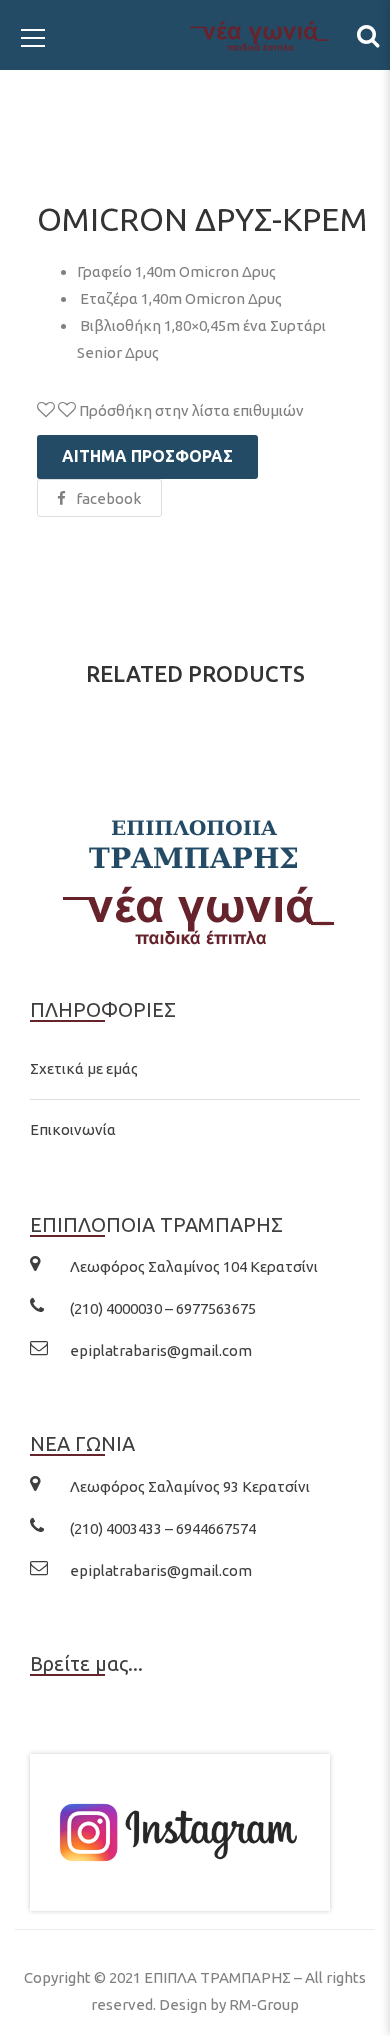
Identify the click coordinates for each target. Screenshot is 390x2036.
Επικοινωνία (73, 1129)
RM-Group (264, 2004)
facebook (108, 498)
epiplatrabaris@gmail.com (161, 1350)
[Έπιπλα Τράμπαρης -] (195, 34)
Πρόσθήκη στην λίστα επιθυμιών (190, 410)
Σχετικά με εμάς (84, 1068)
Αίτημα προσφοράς (147, 456)
